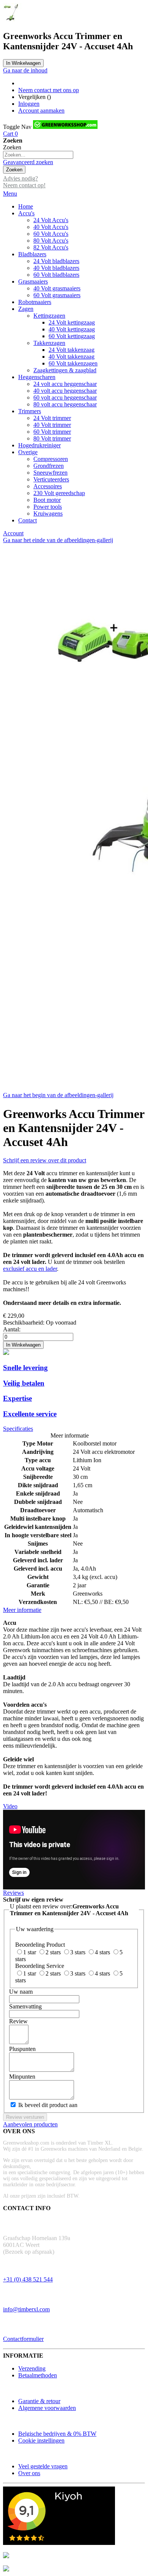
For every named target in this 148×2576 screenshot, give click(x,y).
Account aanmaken (41, 111)
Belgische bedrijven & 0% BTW (57, 2434)
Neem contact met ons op (49, 90)
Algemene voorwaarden (47, 2408)
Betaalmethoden (38, 2375)
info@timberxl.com (26, 2309)
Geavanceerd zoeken (28, 162)
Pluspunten (22, 2049)
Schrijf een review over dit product (45, 1160)
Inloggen (29, 104)
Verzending (32, 2368)
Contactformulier (23, 2339)
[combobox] (38, 155)
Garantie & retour (39, 2401)
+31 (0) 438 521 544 (28, 2279)
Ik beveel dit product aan (48, 2105)
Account (13, 533)
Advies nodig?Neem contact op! (24, 182)
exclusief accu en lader (30, 1269)
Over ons (29, 2473)
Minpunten (22, 2077)
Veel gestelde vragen (43, 2466)
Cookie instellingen (41, 2440)
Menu (10, 194)
